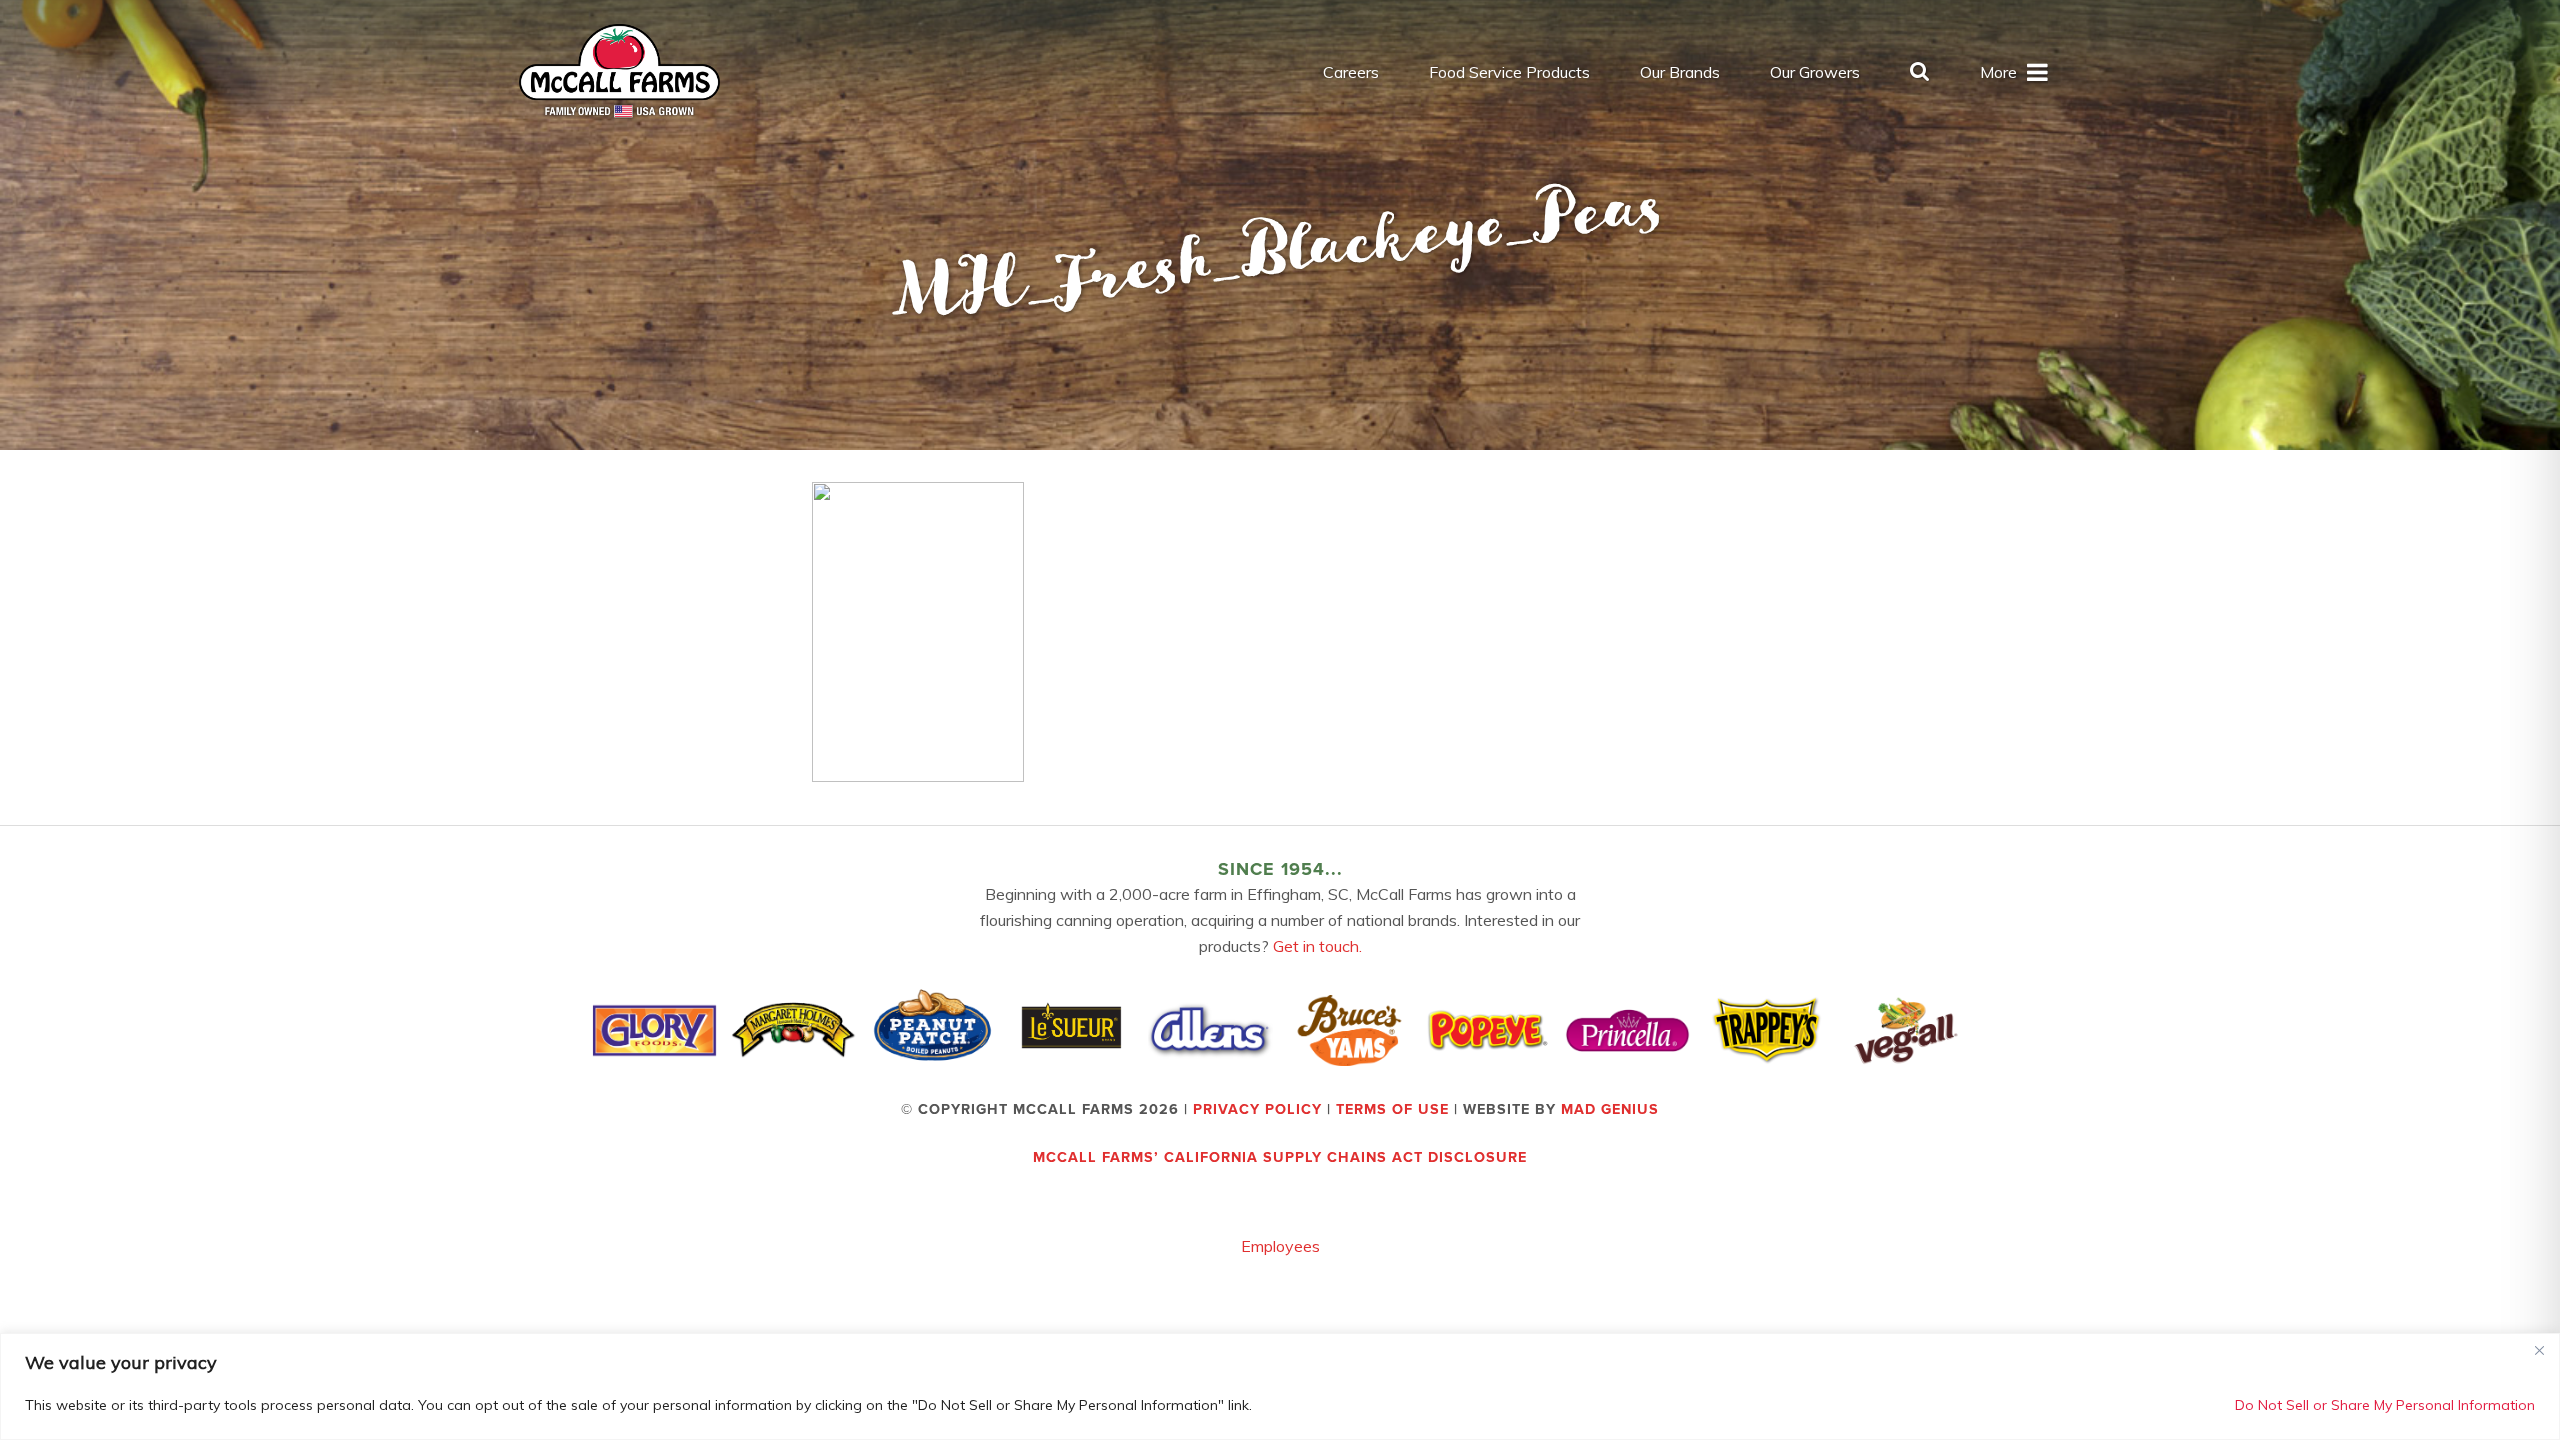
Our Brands (1680, 72)
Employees (1280, 1246)
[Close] (2539, 1350)
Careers (1351, 72)
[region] (1280, 1386)
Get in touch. (1317, 946)
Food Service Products (1509, 72)
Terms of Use (1392, 1109)
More (1998, 72)
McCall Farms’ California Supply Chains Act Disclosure (1280, 1157)
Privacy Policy (1257, 1109)
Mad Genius (1610, 1109)
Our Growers (1815, 72)
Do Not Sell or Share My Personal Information (2385, 1405)
